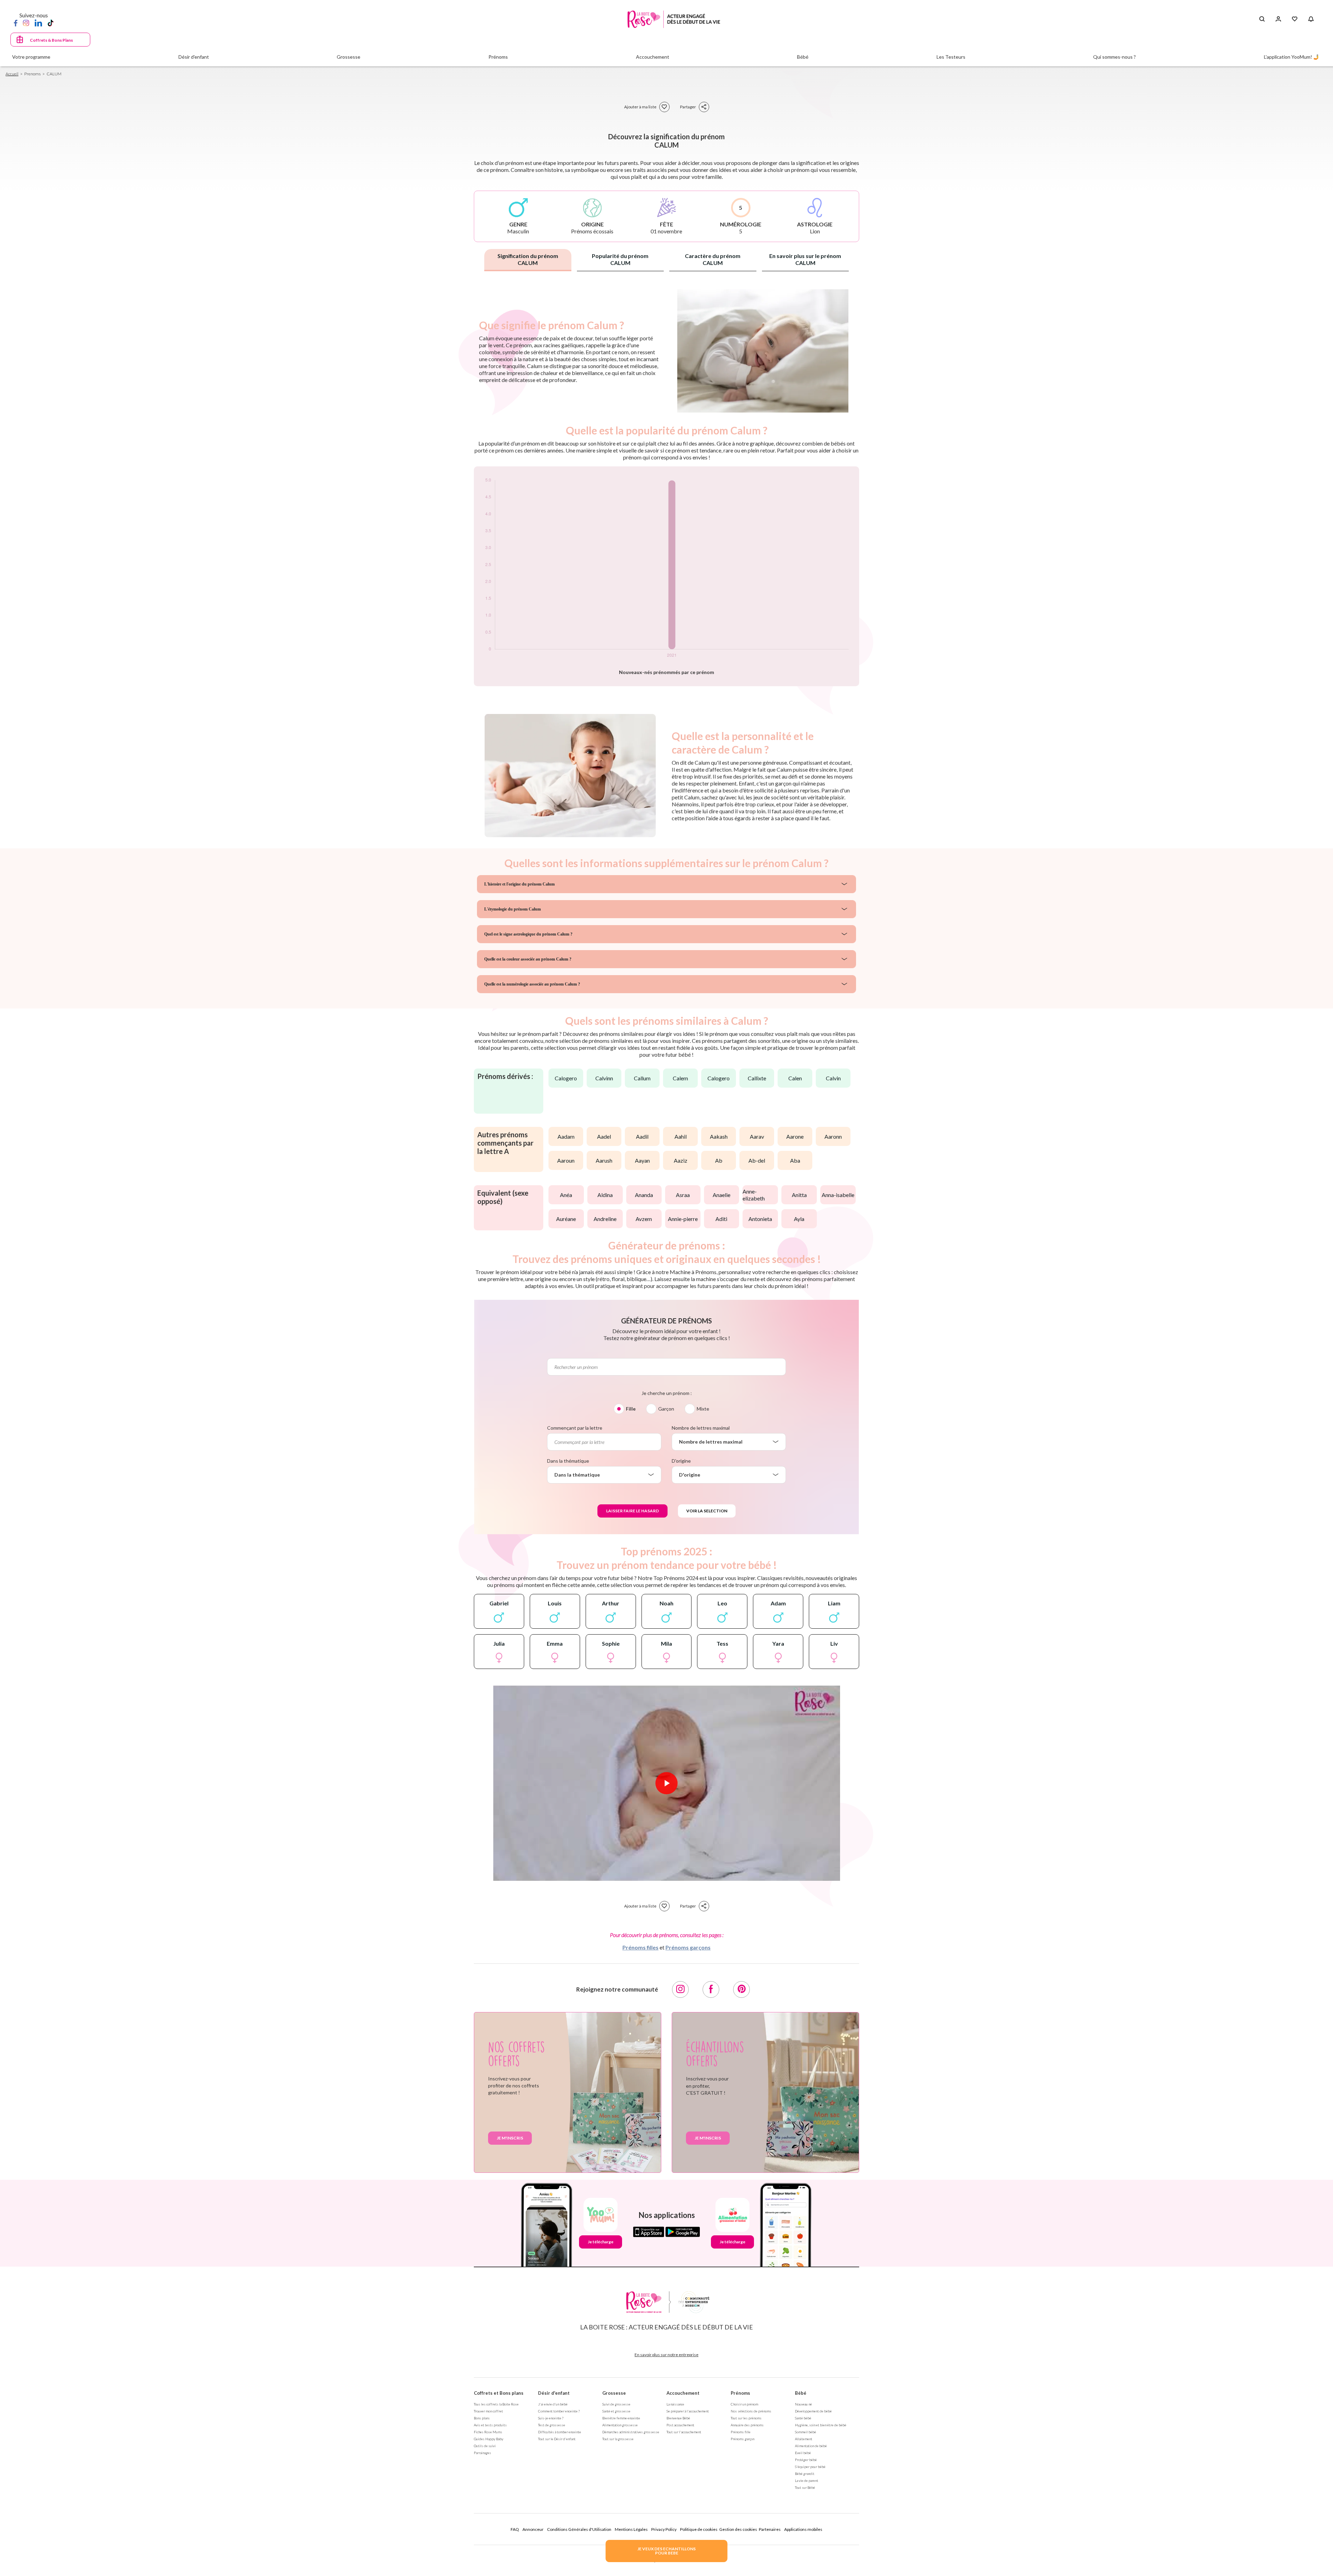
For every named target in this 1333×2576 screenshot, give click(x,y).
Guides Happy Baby (489, 2439)
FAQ (515, 2529)
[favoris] (664, 107)
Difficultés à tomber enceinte (560, 2432)
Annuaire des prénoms (747, 2425)
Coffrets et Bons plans (499, 2393)
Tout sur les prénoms (746, 2418)
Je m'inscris (510, 2138)
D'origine (681, 1461)
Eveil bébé (803, 2453)
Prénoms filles (640, 1947)
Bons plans (482, 2418)
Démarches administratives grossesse (631, 2432)
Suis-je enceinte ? (551, 2418)
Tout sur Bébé (805, 2487)
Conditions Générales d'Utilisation (579, 2529)
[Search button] (1262, 19)
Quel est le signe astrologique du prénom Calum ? (528, 934)
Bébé (801, 2393)
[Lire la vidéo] (666, 1783)
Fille (631, 1409)
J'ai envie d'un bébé (553, 2404)
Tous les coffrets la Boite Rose (496, 2404)
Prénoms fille (741, 2432)
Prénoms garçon (743, 2439)
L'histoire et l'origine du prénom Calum (519, 884)
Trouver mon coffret (488, 2411)
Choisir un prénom (744, 2404)
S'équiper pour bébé (810, 2467)
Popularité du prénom (620, 259)
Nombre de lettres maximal (701, 1428)
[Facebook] (16, 23)
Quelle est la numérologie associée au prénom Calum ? (532, 984)
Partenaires (770, 2529)
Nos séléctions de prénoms (751, 2411)
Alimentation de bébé (811, 2446)
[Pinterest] (741, 1989)
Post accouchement (680, 2425)
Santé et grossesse (616, 2411)
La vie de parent (807, 2481)
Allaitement (804, 2439)
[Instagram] (26, 23)
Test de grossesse (552, 2425)
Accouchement (683, 2393)
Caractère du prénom (713, 259)
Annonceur (533, 2529)
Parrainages (483, 2453)
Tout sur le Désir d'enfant (557, 2439)
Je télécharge (601, 2242)
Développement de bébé (813, 2411)
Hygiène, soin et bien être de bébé (821, 2425)
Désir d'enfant (554, 2393)
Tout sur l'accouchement (684, 2432)
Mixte (703, 1409)
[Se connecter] (1278, 19)
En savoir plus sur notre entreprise (666, 2355)
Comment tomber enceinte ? (559, 2411)
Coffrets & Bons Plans (51, 40)
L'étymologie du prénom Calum (513, 909)
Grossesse (614, 2393)
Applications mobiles (803, 2529)
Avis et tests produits (490, 2425)
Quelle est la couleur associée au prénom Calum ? (528, 959)
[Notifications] (1311, 19)
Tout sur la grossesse (618, 2439)
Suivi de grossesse (616, 2404)
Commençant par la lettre (575, 1428)
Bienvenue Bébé (678, 2418)
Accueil (12, 74)
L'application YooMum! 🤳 (1292, 57)
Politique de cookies (699, 2529)
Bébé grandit (805, 2474)
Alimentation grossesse (620, 2425)
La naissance (675, 2404)
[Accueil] (674, 19)
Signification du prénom (528, 259)
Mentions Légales (631, 2529)
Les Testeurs (951, 57)
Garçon (666, 1409)
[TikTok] (51, 23)
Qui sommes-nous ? (1114, 57)
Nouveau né (803, 2404)
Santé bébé (803, 2418)
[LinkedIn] (38, 23)
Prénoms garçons (688, 1947)
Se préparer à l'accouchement (688, 2411)
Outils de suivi (485, 2446)
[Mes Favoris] (1295, 19)
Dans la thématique (568, 1461)
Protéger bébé (806, 2460)
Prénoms (740, 2393)
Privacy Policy (664, 2529)
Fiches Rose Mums (488, 2432)
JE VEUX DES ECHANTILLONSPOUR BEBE (666, 2551)
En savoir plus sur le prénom (805, 259)
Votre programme (31, 57)
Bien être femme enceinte (621, 2418)
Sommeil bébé (806, 2432)
